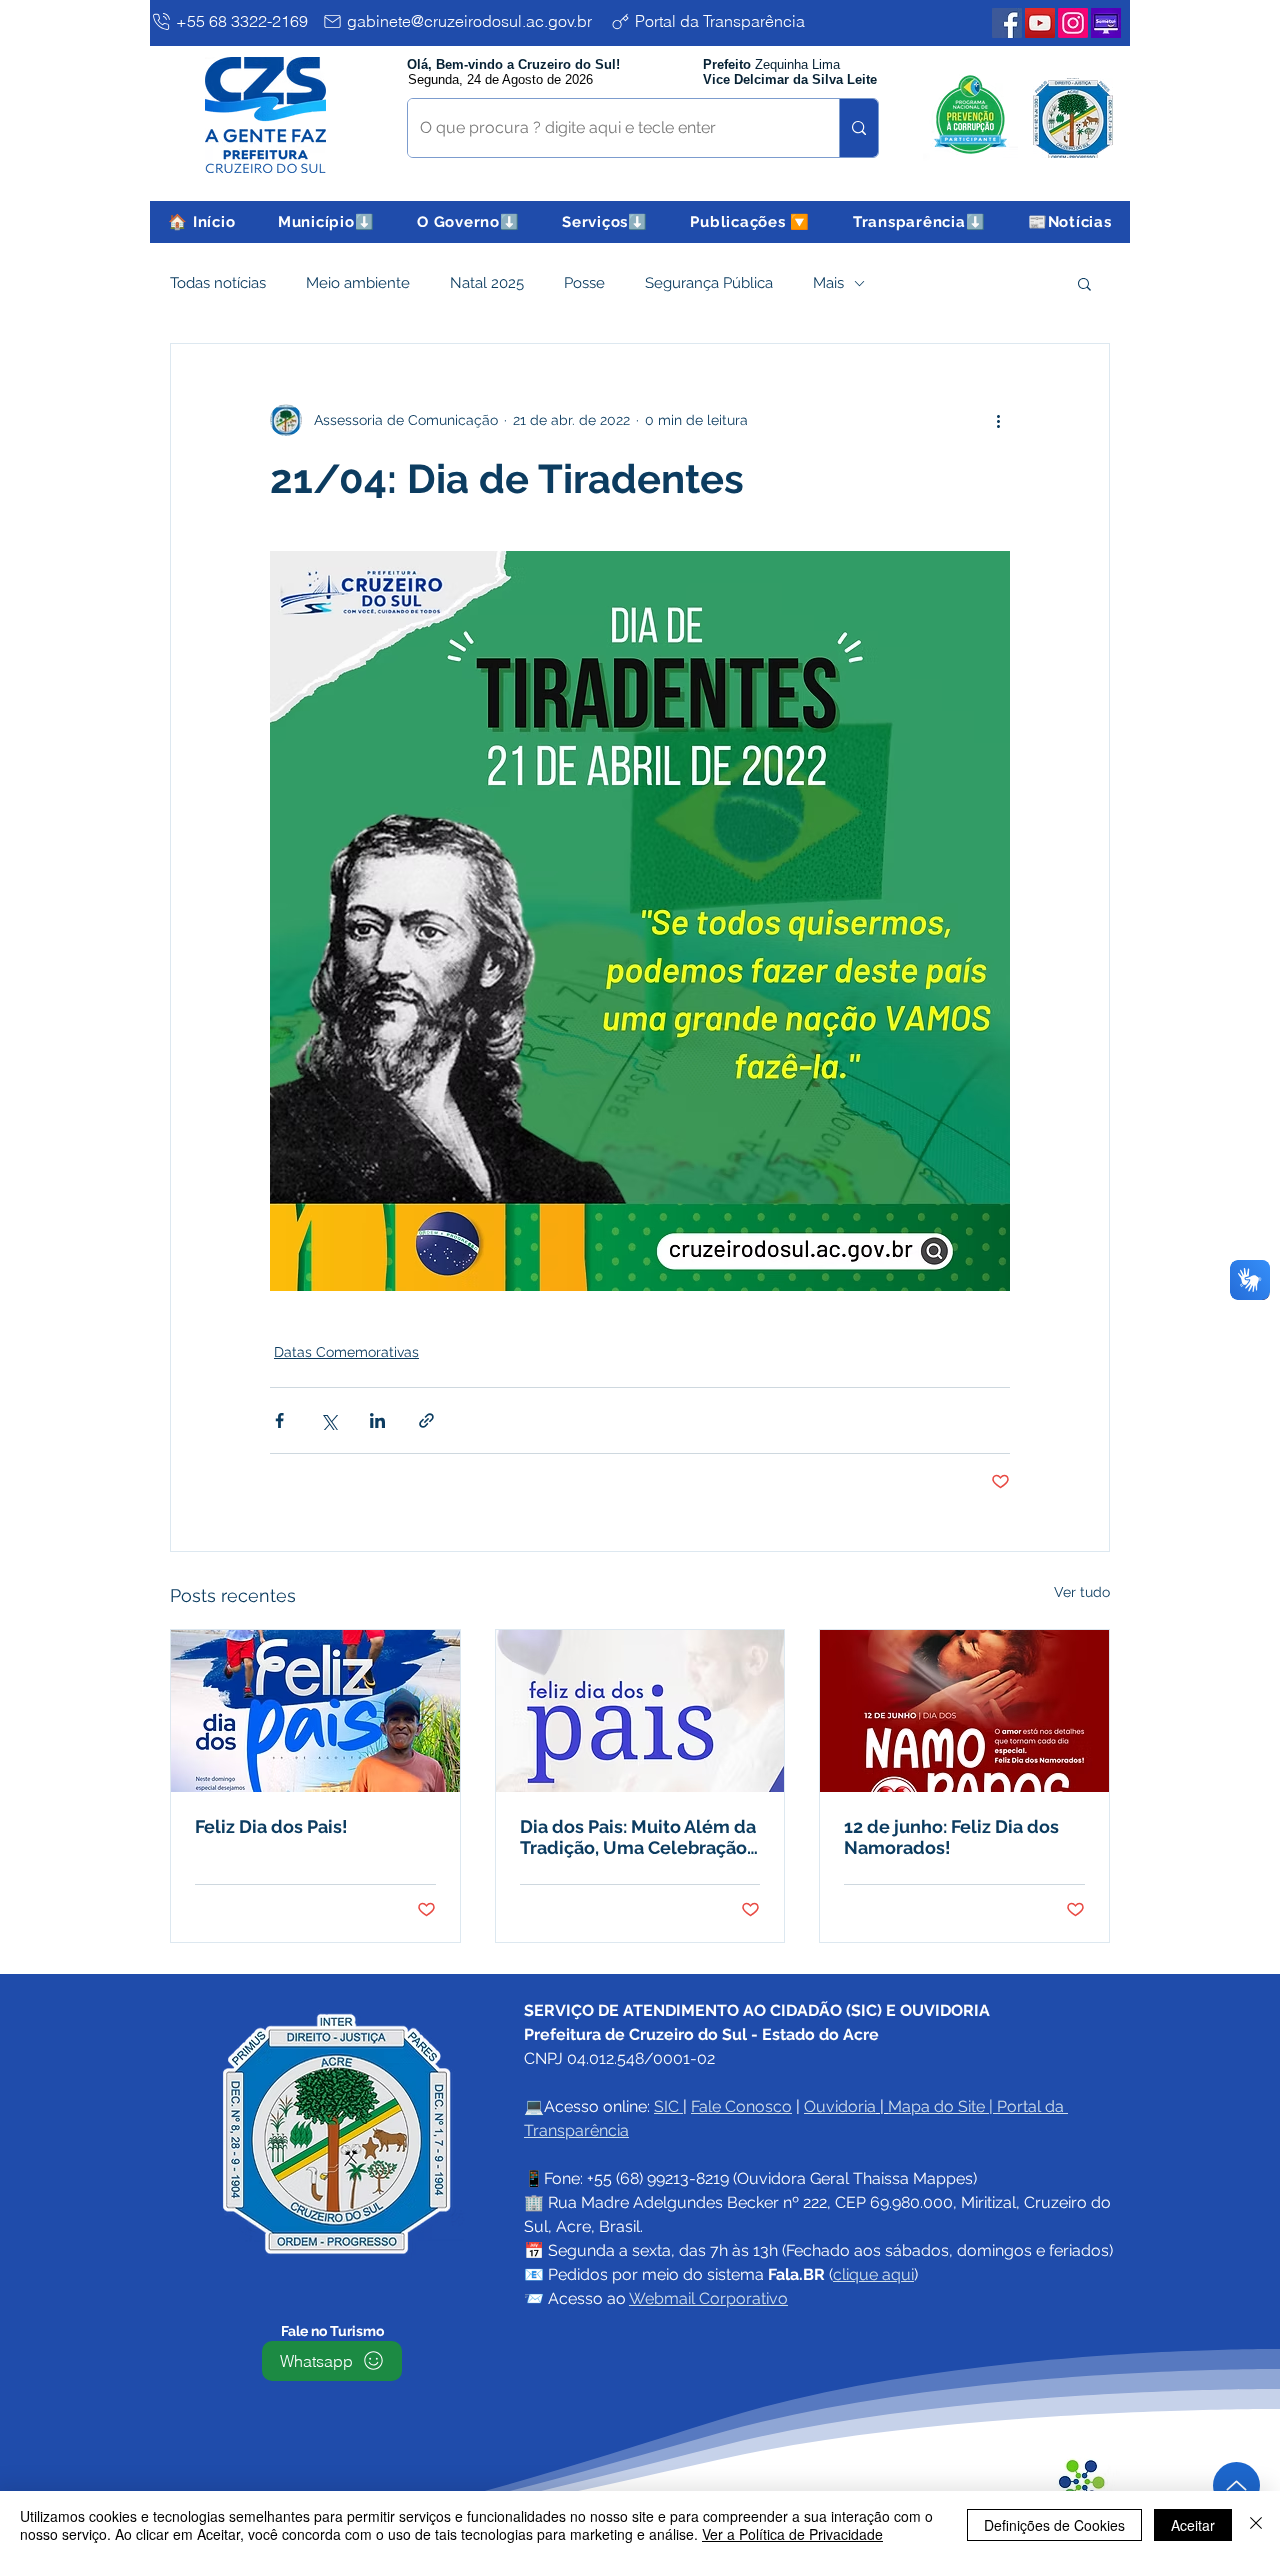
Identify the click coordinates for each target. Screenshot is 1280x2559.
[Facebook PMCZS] (1007, 23)
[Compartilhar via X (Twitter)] (328, 1420)
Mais (828, 283)
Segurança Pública (709, 283)
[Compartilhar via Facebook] (279, 1420)
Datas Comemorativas (346, 1352)
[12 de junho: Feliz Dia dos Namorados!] (964, 1711)
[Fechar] (1256, 2525)
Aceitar (1193, 2525)
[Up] (1236, 2485)
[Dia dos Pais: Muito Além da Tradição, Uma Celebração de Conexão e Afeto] (640, 1711)
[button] (326, 222)
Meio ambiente (358, 283)
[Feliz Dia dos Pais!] (315, 1711)
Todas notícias (218, 283)
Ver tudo (1082, 1592)
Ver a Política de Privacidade (792, 2534)
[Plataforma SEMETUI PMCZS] (1106, 23)
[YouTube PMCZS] (1040, 23)
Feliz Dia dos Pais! (271, 1826)
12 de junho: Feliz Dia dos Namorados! (951, 1837)
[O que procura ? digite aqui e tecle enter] (858, 128)
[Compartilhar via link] (426, 1420)
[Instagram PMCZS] (1073, 23)
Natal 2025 (487, 283)
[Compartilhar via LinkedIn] (377, 1420)
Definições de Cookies (1054, 2525)
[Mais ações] (998, 420)
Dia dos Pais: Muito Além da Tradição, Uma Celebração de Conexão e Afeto (638, 1837)
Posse (584, 283)
